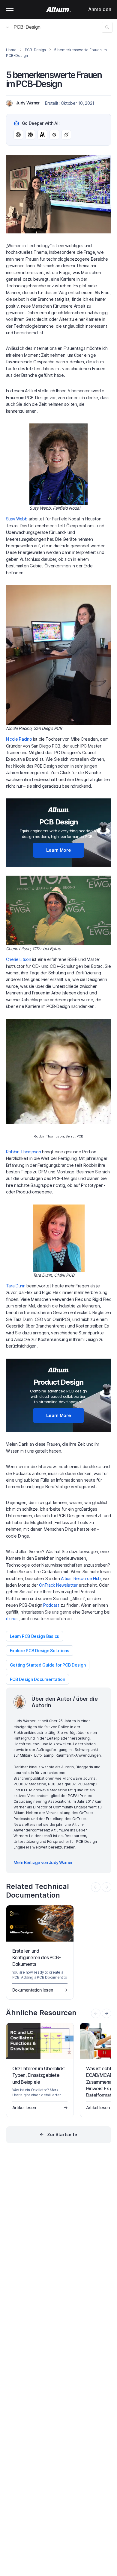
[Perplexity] (30, 135)
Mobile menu (10, 10)
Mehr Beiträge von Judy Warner (43, 1862)
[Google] (54, 135)
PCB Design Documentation (37, 1679)
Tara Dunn (16, 1286)
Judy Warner (28, 103)
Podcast (51, 1605)
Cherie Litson (19, 959)
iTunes (12, 1619)
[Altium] (59, 10)
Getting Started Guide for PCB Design (48, 1665)
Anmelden (100, 9)
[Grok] (66, 135)
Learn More (59, 850)
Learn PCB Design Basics (35, 1636)
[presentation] (106, 2013)
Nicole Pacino (19, 739)
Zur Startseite (62, 2134)
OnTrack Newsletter (58, 1585)
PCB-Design (27, 27)
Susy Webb (17, 519)
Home (11, 50)
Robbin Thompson (24, 1152)
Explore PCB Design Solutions (40, 1651)
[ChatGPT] (18, 135)
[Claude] (42, 135)
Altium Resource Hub (81, 1578)
